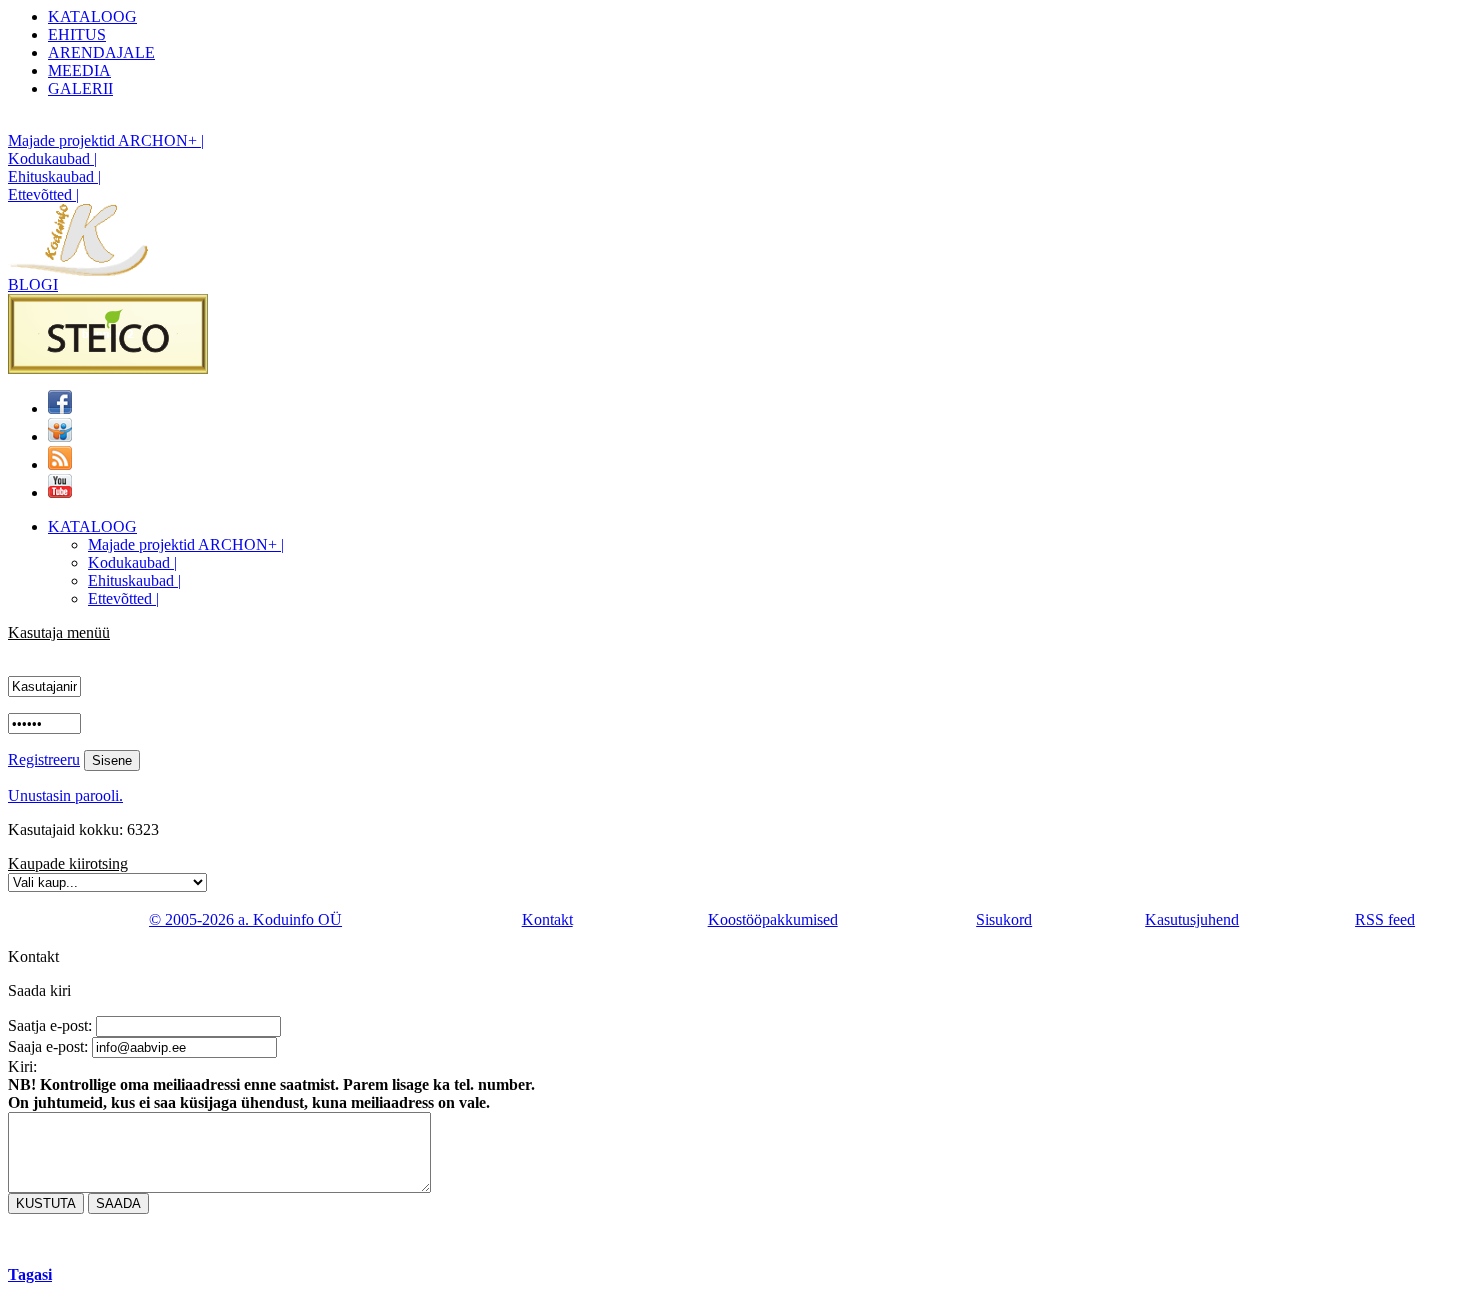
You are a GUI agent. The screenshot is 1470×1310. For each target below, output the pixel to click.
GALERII (80, 88)
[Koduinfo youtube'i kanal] (60, 492)
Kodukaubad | (52, 158)
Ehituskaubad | (54, 176)
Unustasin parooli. (65, 795)
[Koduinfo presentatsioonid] (60, 436)
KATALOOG (92, 16)
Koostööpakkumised (773, 919)
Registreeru (44, 759)
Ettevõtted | (43, 194)
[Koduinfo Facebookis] (60, 408)
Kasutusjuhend (1192, 919)
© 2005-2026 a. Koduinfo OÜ (245, 919)
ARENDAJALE (101, 52)
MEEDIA (79, 70)
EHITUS (77, 34)
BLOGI (33, 284)
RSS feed (1385, 919)
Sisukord (1004, 919)
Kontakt (547, 919)
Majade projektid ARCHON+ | (106, 140)
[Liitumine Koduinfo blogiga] (60, 464)
